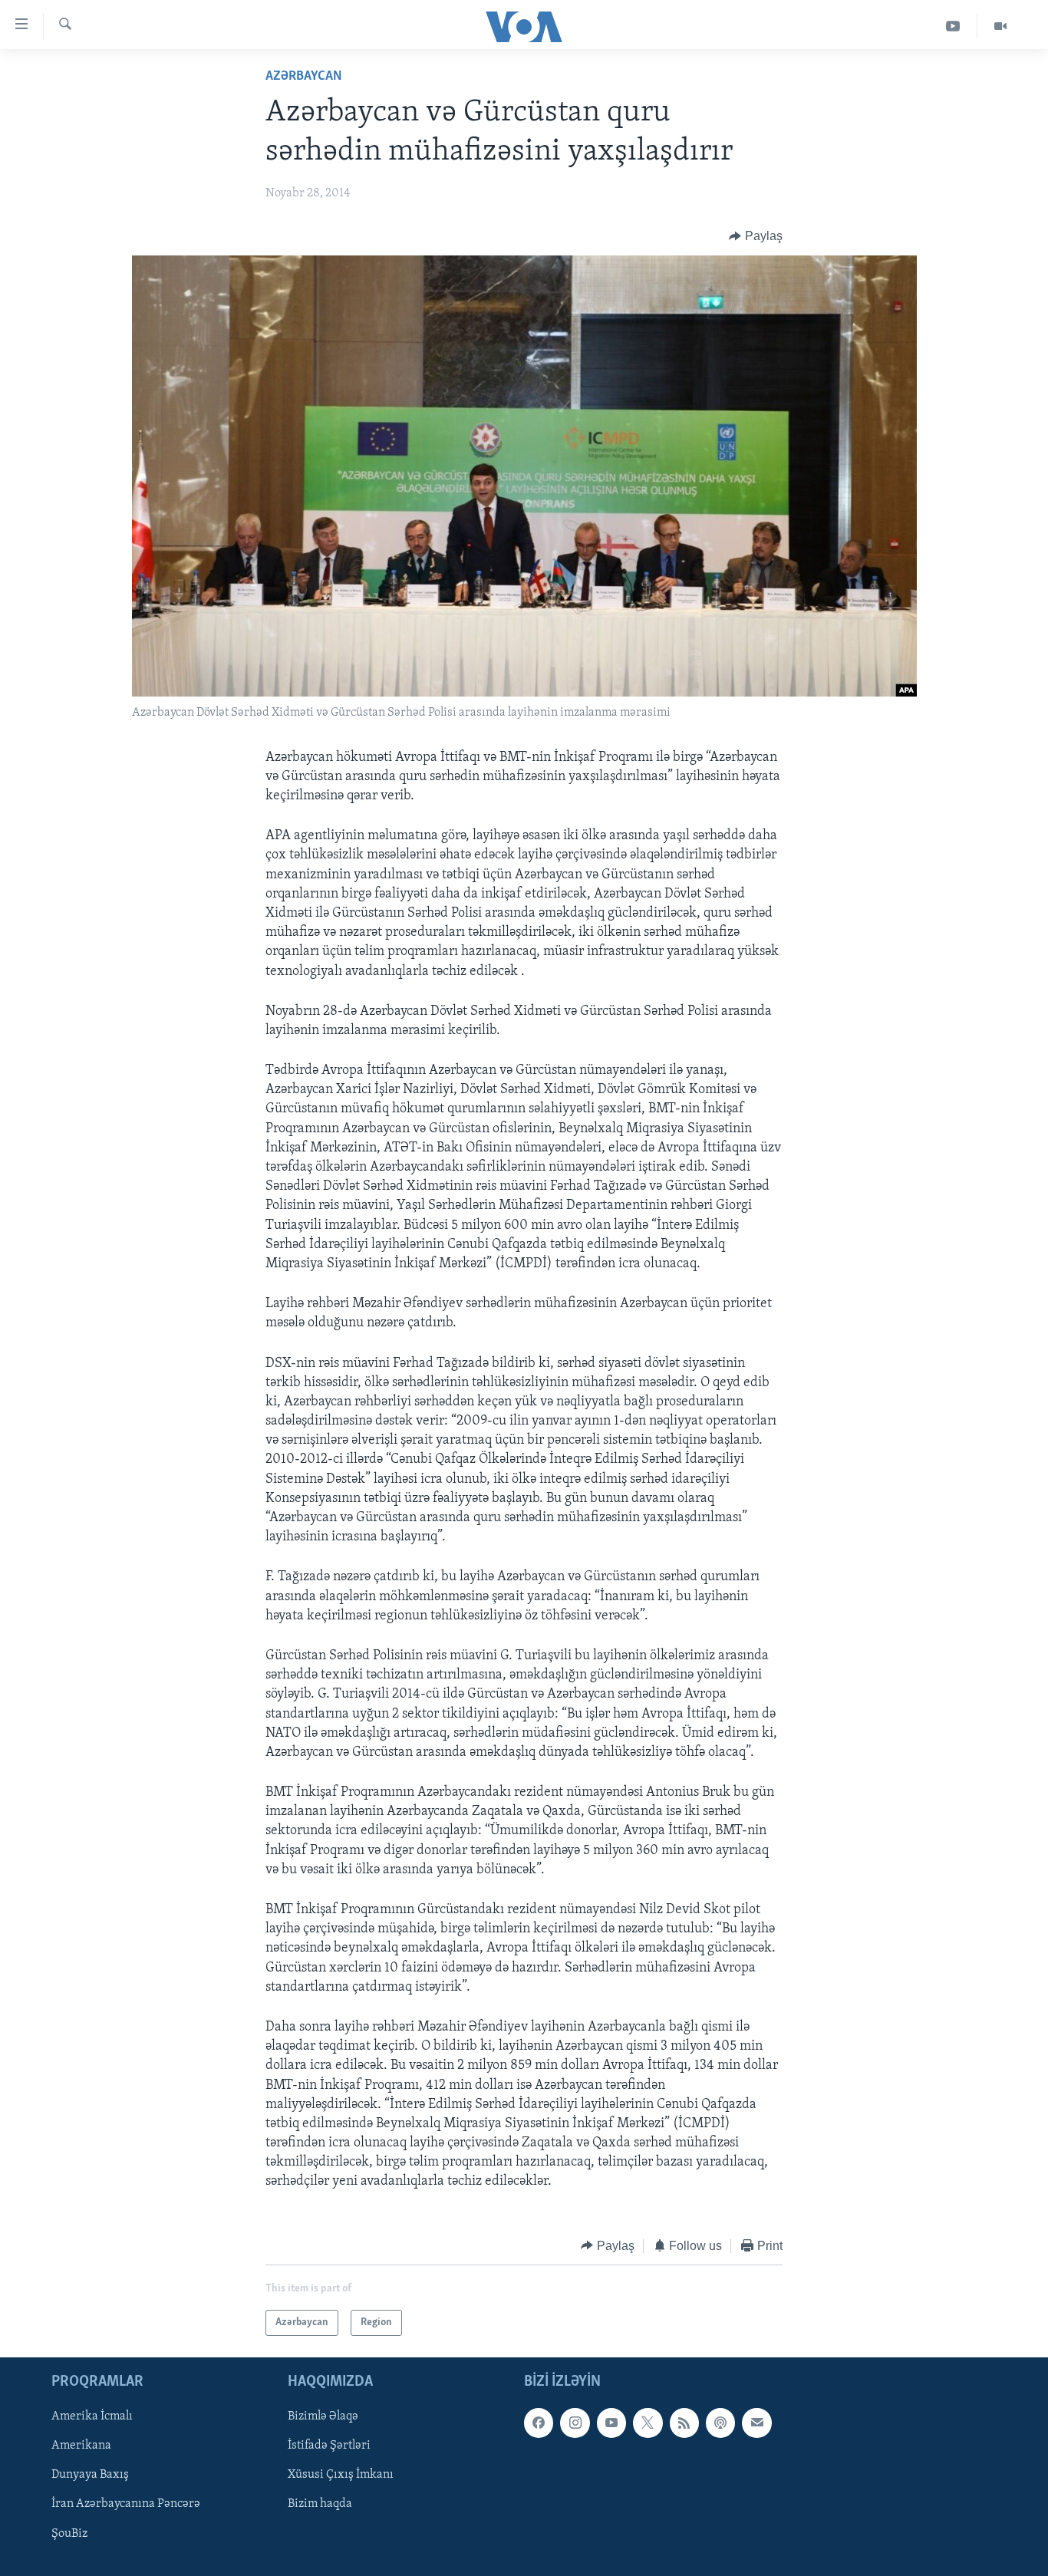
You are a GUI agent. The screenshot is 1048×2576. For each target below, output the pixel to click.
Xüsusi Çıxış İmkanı (341, 2476)
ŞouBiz (69, 2534)
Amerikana (81, 2446)
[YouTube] (953, 26)
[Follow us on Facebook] (539, 2423)
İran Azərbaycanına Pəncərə (126, 2505)
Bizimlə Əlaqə (323, 2417)
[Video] (1000, 26)
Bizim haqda (320, 2505)
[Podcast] (720, 2423)
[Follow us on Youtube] (611, 2423)
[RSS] (684, 2423)
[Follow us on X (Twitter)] (648, 2423)
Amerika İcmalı (92, 2417)
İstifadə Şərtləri (329, 2446)
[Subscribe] (756, 2423)
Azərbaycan (304, 77)
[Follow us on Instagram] (575, 2423)
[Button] (756, 236)
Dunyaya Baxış (90, 2476)
